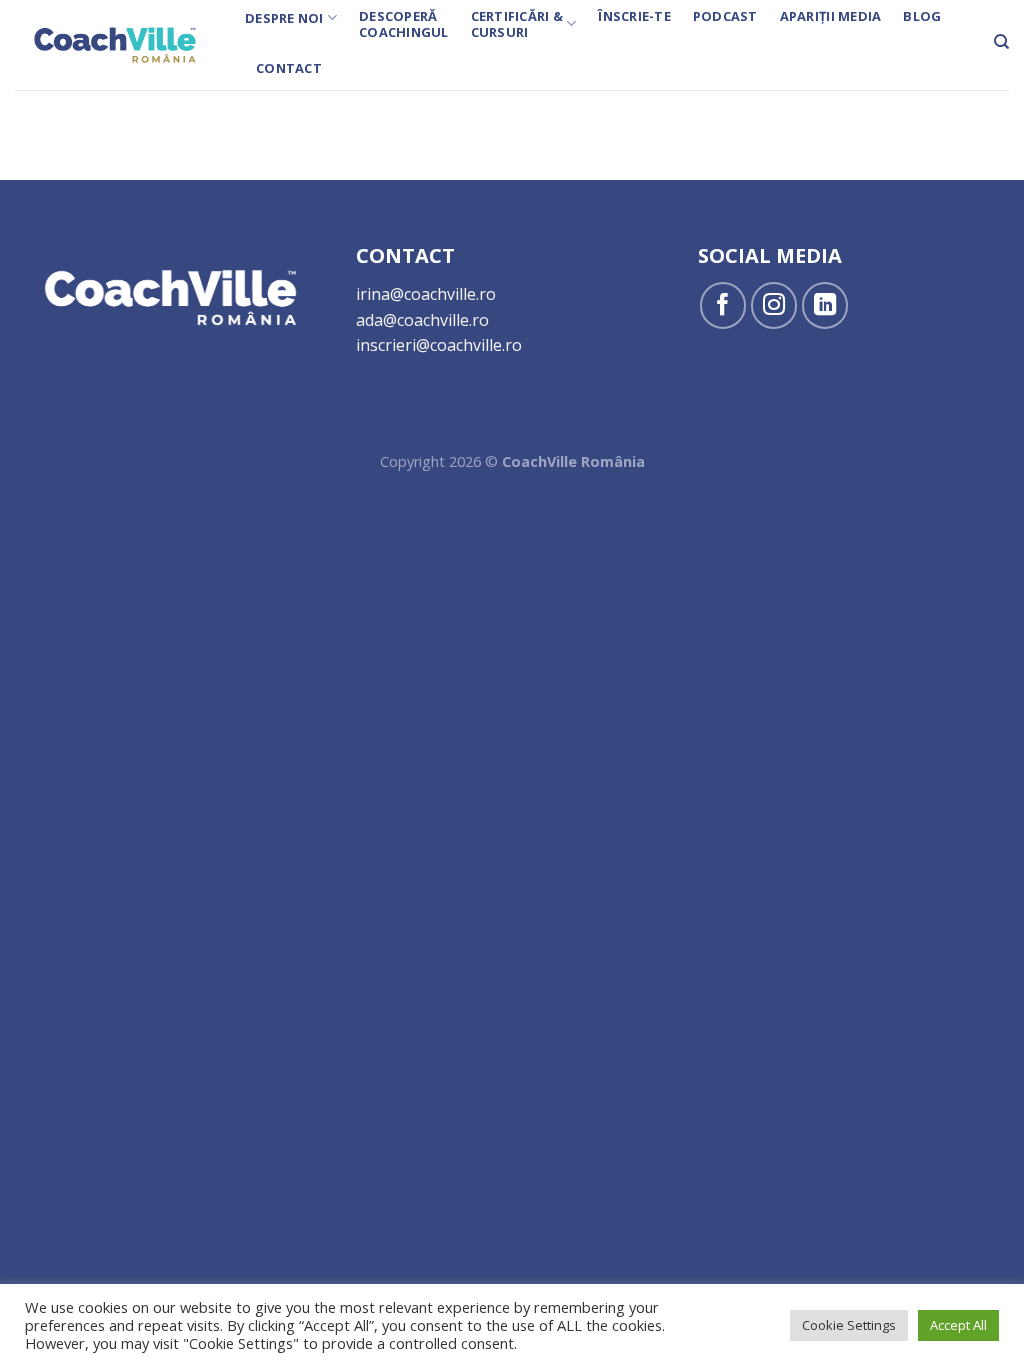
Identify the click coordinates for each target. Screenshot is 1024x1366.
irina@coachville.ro (426, 294)
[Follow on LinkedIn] (825, 305)
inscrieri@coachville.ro (439, 345)
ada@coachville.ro (422, 320)
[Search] (1001, 42)
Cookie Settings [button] (849, 1325)
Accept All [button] (958, 1325)
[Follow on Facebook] (723, 305)
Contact (289, 68)
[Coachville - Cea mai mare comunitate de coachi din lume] (115, 45)
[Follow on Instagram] (774, 305)
